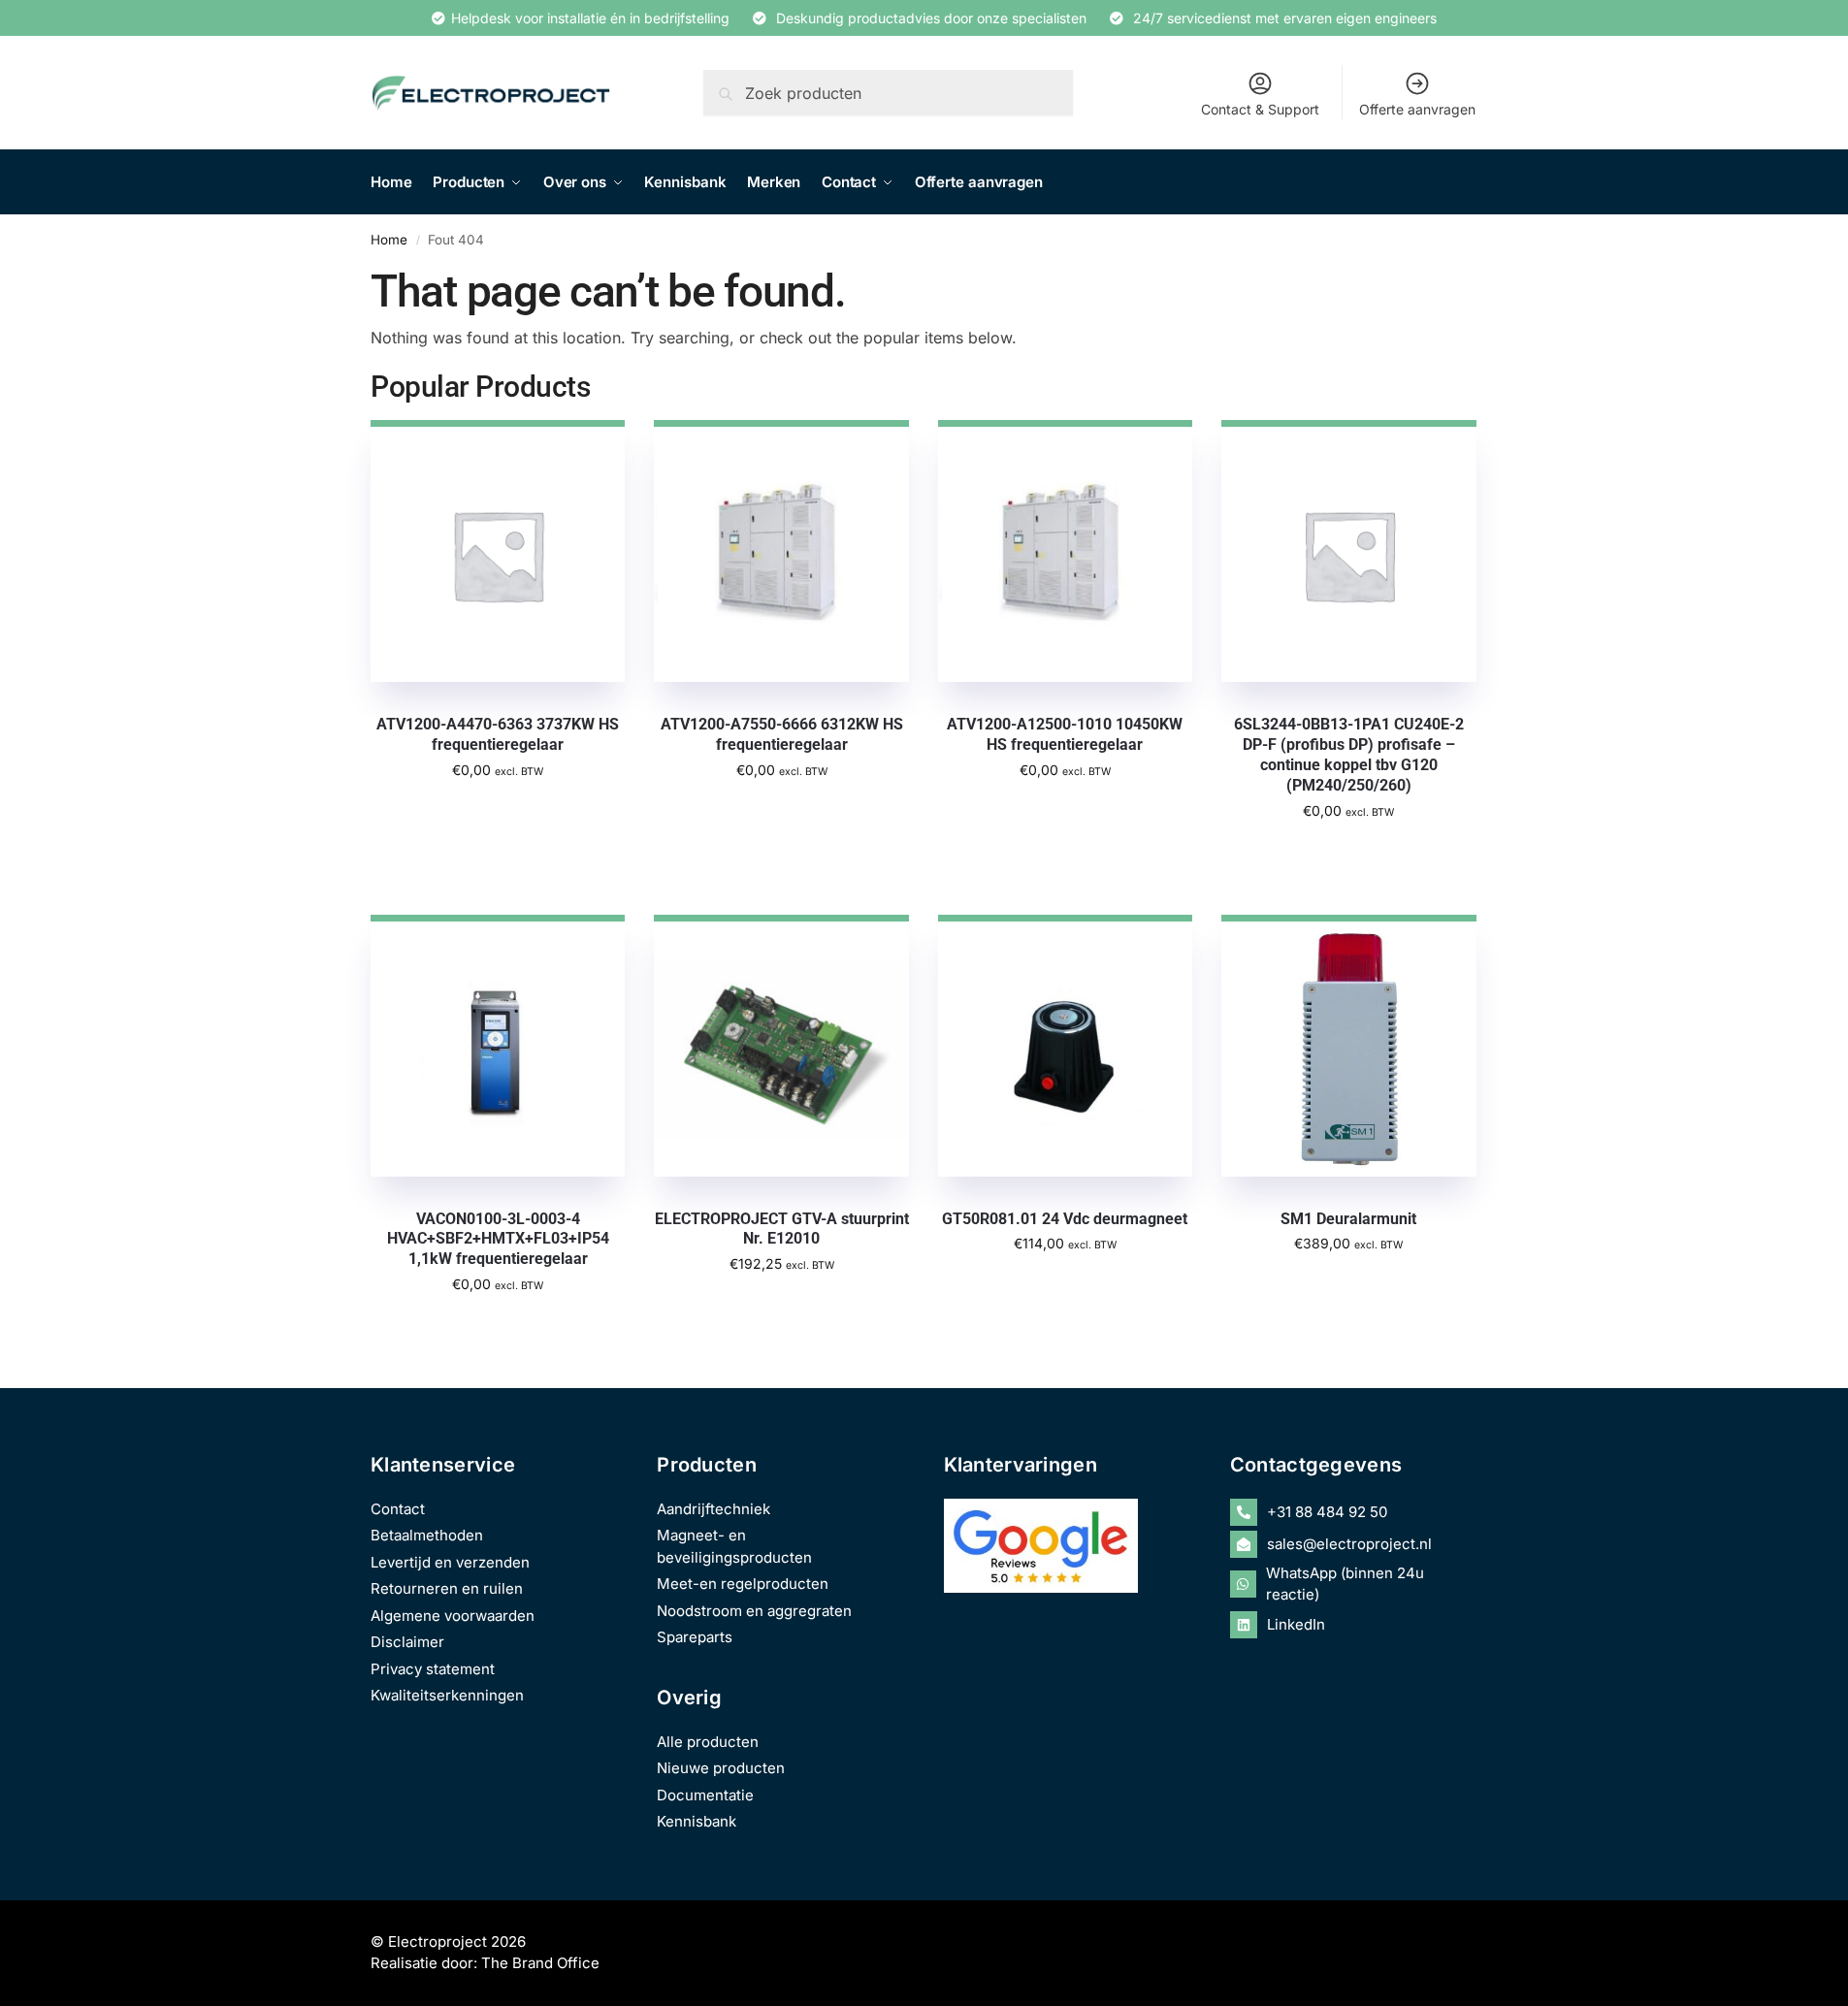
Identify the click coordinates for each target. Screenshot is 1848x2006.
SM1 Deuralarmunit (1348, 1219)
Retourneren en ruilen (447, 1588)
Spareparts (695, 1637)
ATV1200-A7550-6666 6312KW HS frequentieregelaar (782, 734)
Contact (398, 1509)
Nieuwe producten (721, 1768)
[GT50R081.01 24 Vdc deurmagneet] (1065, 1046)
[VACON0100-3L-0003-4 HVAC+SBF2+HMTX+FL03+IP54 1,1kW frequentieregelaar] (498, 1046)
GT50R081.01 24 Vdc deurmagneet (1065, 1219)
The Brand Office (540, 1963)
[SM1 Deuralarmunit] (1348, 1046)
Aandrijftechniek (713, 1509)
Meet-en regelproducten (743, 1584)
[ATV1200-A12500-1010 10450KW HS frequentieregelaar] (1065, 551)
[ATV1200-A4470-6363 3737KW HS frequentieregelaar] (498, 551)
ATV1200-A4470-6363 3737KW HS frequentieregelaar (498, 734)
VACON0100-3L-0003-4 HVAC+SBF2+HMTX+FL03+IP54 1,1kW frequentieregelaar (498, 1239)
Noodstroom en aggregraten (754, 1611)
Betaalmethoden (427, 1535)
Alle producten (708, 1742)
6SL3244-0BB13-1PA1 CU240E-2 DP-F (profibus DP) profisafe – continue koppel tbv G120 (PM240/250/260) (1349, 754)
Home (389, 240)
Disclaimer (407, 1642)
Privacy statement (433, 1669)
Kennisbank (697, 1821)
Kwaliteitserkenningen (447, 1695)
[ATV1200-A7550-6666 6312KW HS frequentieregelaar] (781, 551)
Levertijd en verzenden (450, 1562)
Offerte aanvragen (1417, 109)
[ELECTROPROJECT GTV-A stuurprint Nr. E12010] (781, 1046)
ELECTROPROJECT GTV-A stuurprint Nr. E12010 (781, 1229)
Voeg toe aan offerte (498, 811)
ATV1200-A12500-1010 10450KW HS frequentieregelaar (1065, 734)
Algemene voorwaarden (453, 1616)
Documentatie (705, 1795)
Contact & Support (1260, 109)
